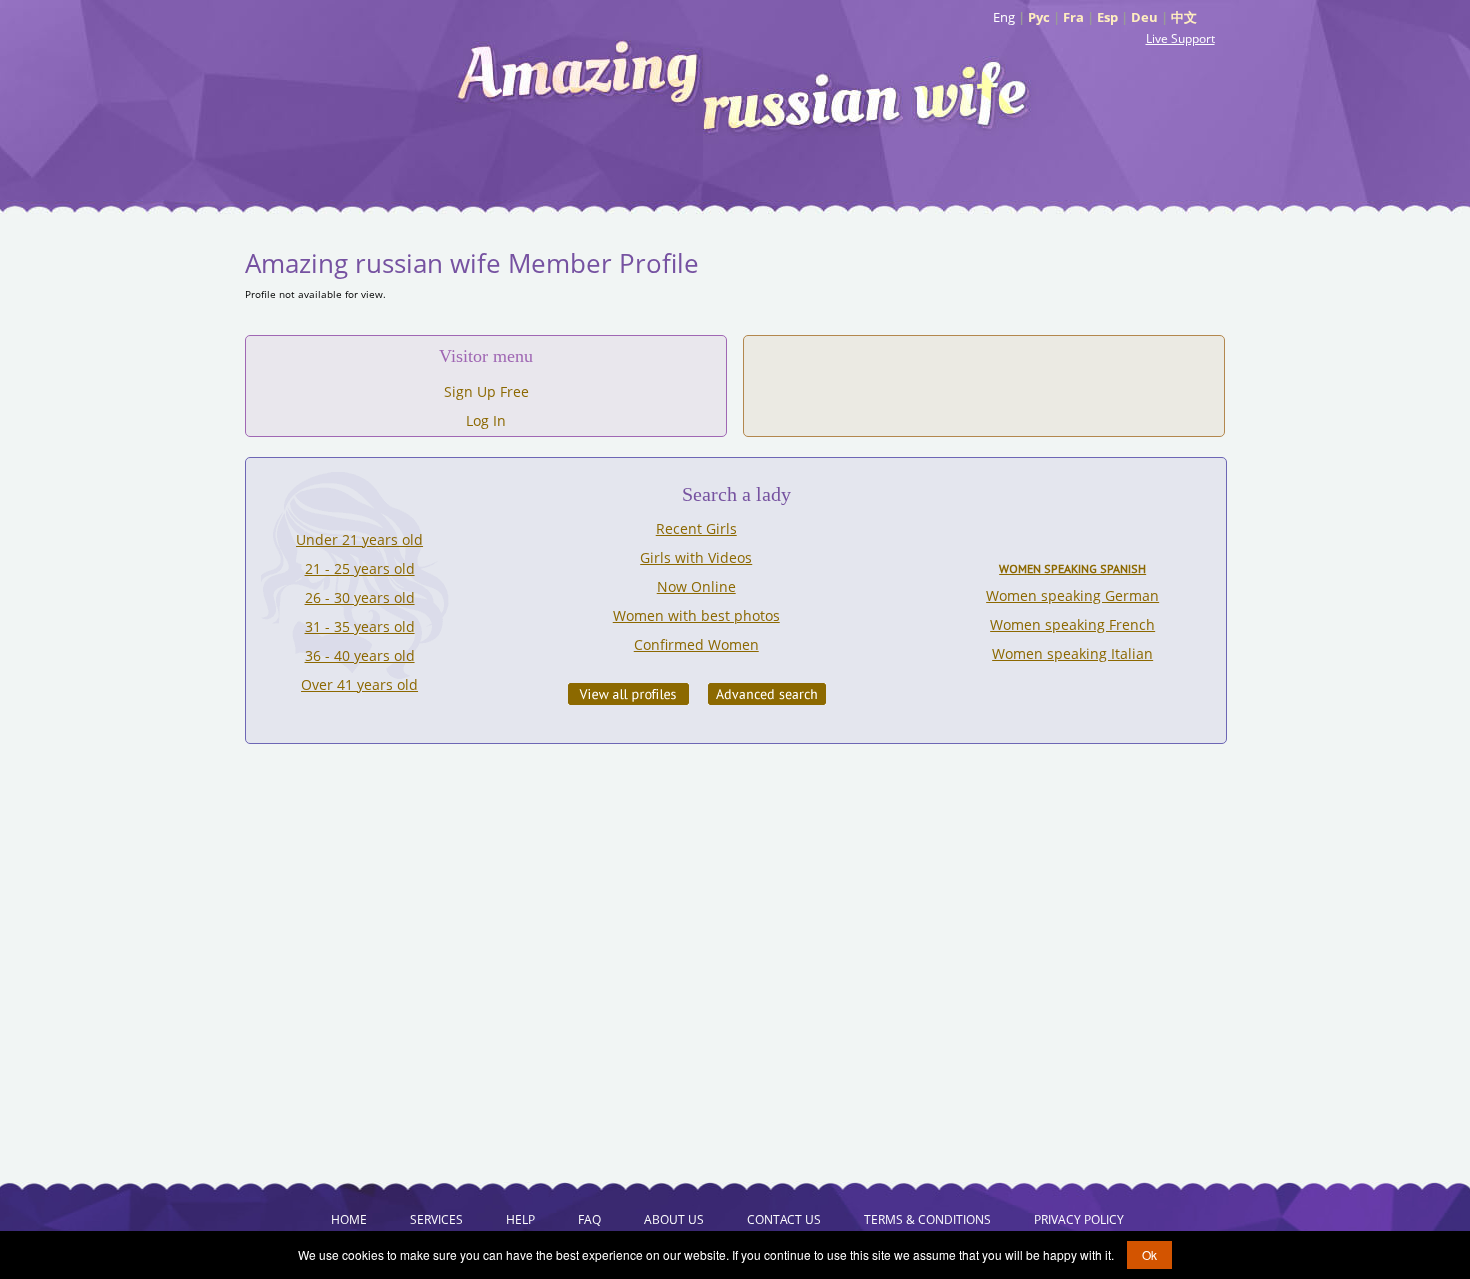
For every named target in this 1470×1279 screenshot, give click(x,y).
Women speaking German (1072, 595)
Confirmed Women (696, 644)
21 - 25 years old (360, 568)
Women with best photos (696, 615)
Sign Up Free (486, 391)
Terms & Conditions (927, 1219)
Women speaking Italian (1072, 653)
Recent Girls (696, 528)
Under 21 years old (359, 539)
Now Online (696, 586)
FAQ (589, 1219)
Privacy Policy (1079, 1219)
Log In (486, 420)
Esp (1107, 17)
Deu (1144, 17)
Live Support (1180, 38)
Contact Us (784, 1219)
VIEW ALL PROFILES (628, 694)
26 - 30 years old (360, 597)
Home (349, 1219)
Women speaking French (1072, 624)
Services (436, 1219)
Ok (1149, 1254)
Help (520, 1219)
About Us (674, 1219)
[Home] (745, 85)
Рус (1039, 17)
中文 (1184, 17)
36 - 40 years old (360, 655)
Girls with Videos (696, 557)
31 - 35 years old (360, 626)
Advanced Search (767, 694)
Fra (1073, 17)
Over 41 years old (359, 684)
